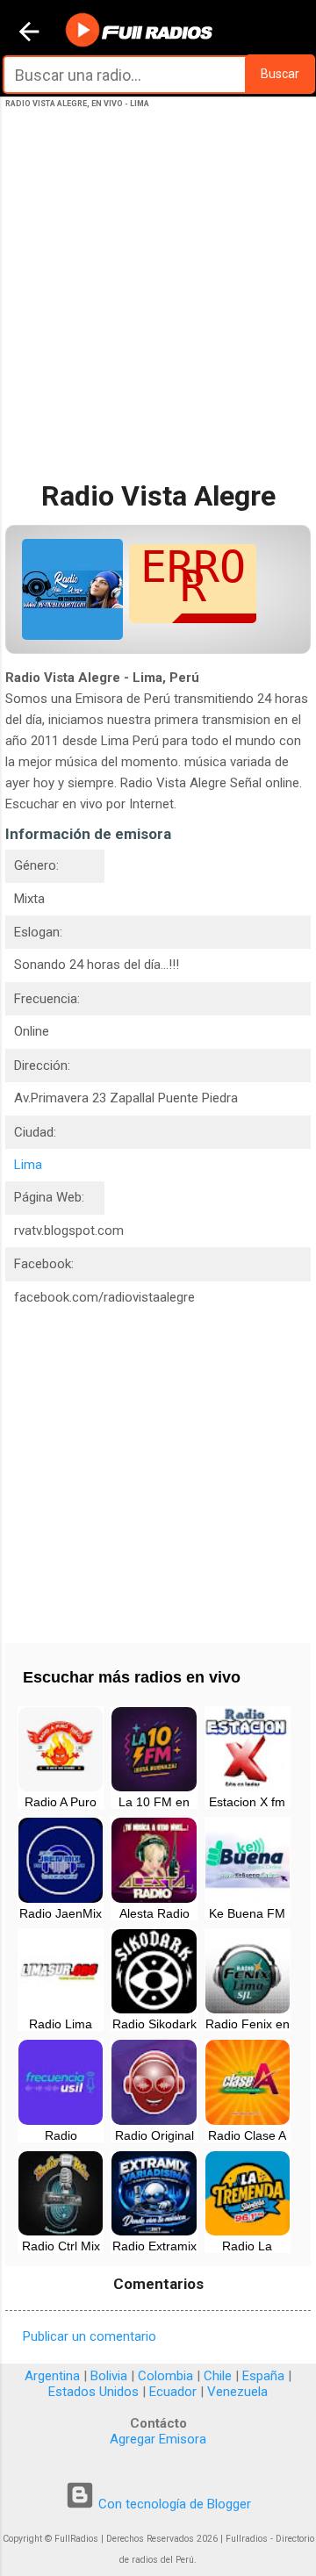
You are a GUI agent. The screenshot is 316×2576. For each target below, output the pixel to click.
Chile (218, 2376)
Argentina (52, 2376)
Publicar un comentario (90, 2336)
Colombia (165, 2376)
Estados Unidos (93, 2392)
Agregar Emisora (158, 2439)
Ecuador (173, 2392)
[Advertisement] (158, 310)
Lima (28, 1165)
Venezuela (237, 2392)
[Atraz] (29, 33)
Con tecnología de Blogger (173, 2504)
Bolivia (109, 2376)
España (263, 2376)
